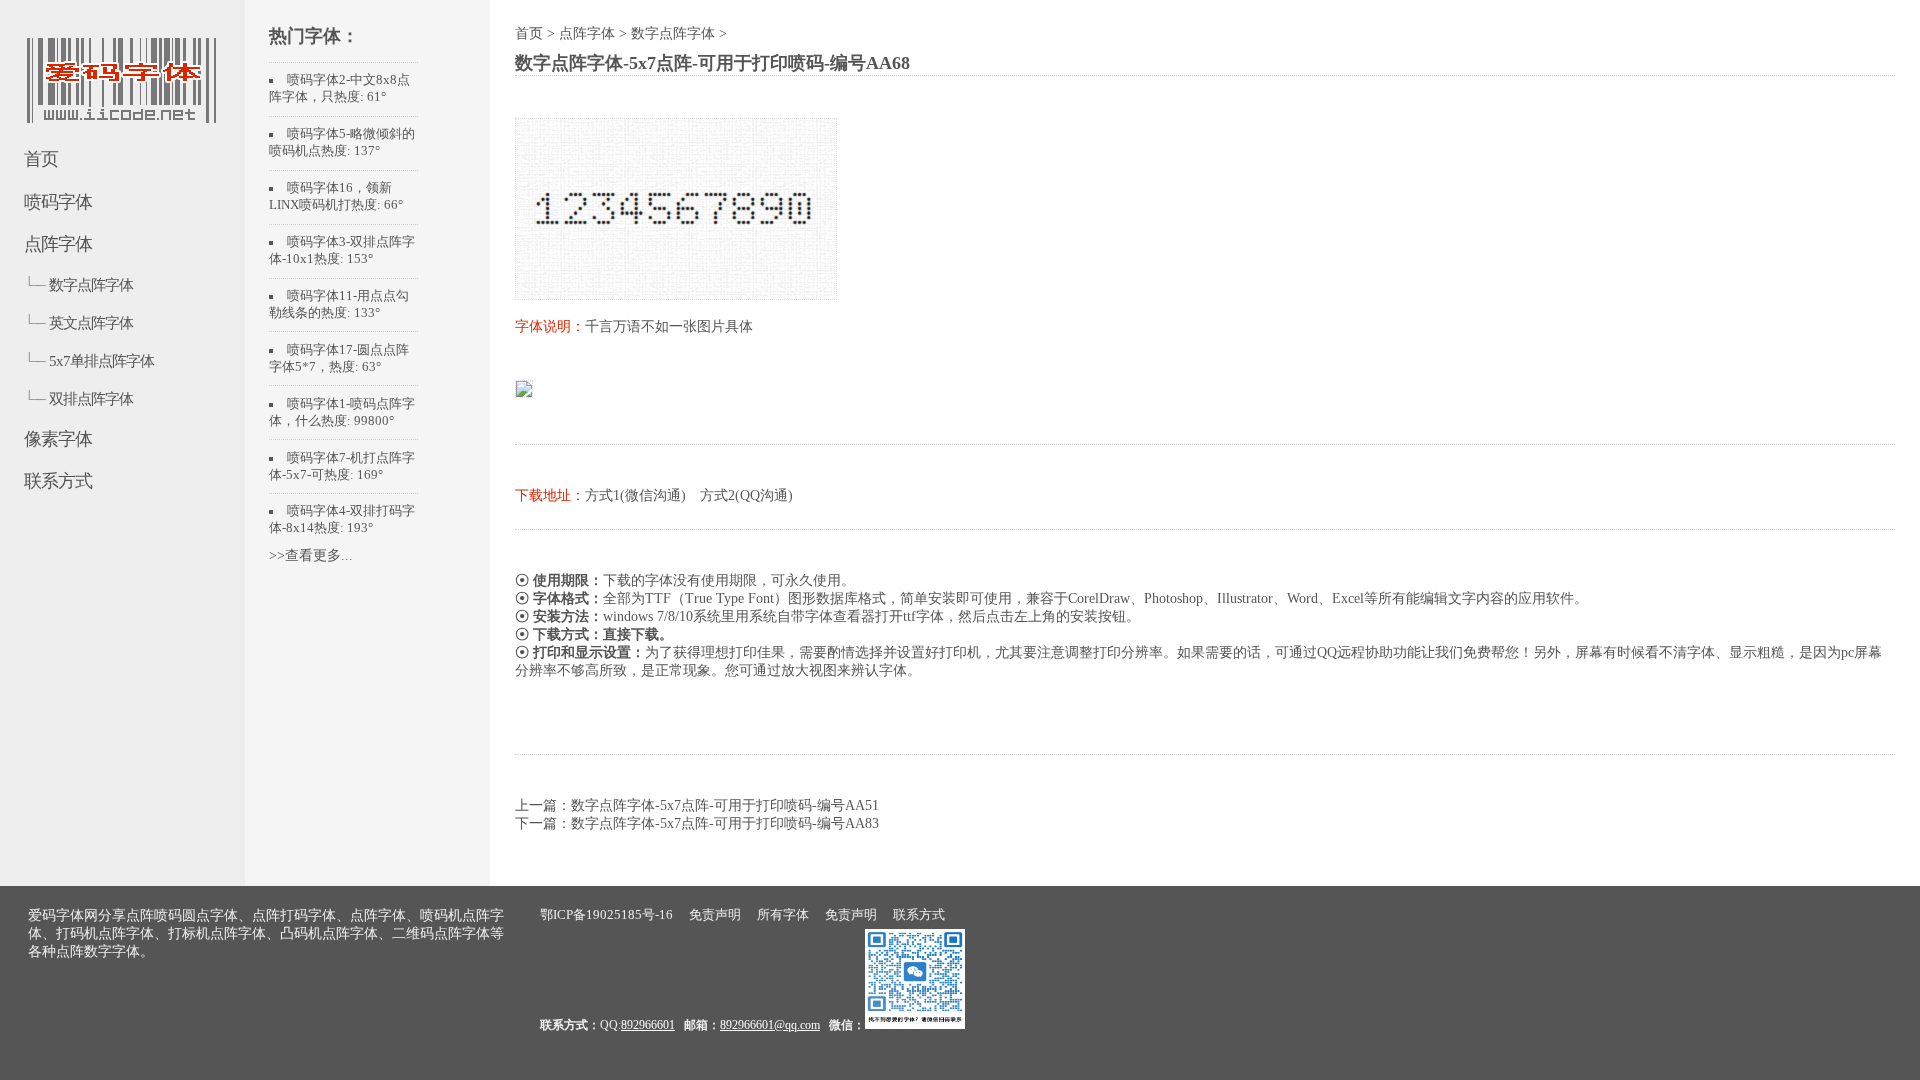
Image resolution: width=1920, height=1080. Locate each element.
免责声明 (715, 914)
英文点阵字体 (91, 322)
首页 (41, 159)
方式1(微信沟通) (635, 495)
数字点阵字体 (91, 284)
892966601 (648, 1025)
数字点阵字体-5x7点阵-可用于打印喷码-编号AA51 (725, 805)
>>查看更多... (311, 555)
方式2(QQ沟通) (746, 495)
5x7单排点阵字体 (101, 360)
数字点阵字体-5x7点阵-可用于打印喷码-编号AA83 (725, 823)
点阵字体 (58, 244)
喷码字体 (58, 202)
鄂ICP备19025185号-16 (606, 914)
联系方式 (58, 481)
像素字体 (58, 439)
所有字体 (783, 914)
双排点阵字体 (91, 398)
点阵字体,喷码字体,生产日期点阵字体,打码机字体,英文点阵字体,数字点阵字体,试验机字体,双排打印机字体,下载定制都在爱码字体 (120, 90)
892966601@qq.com (770, 1025)
